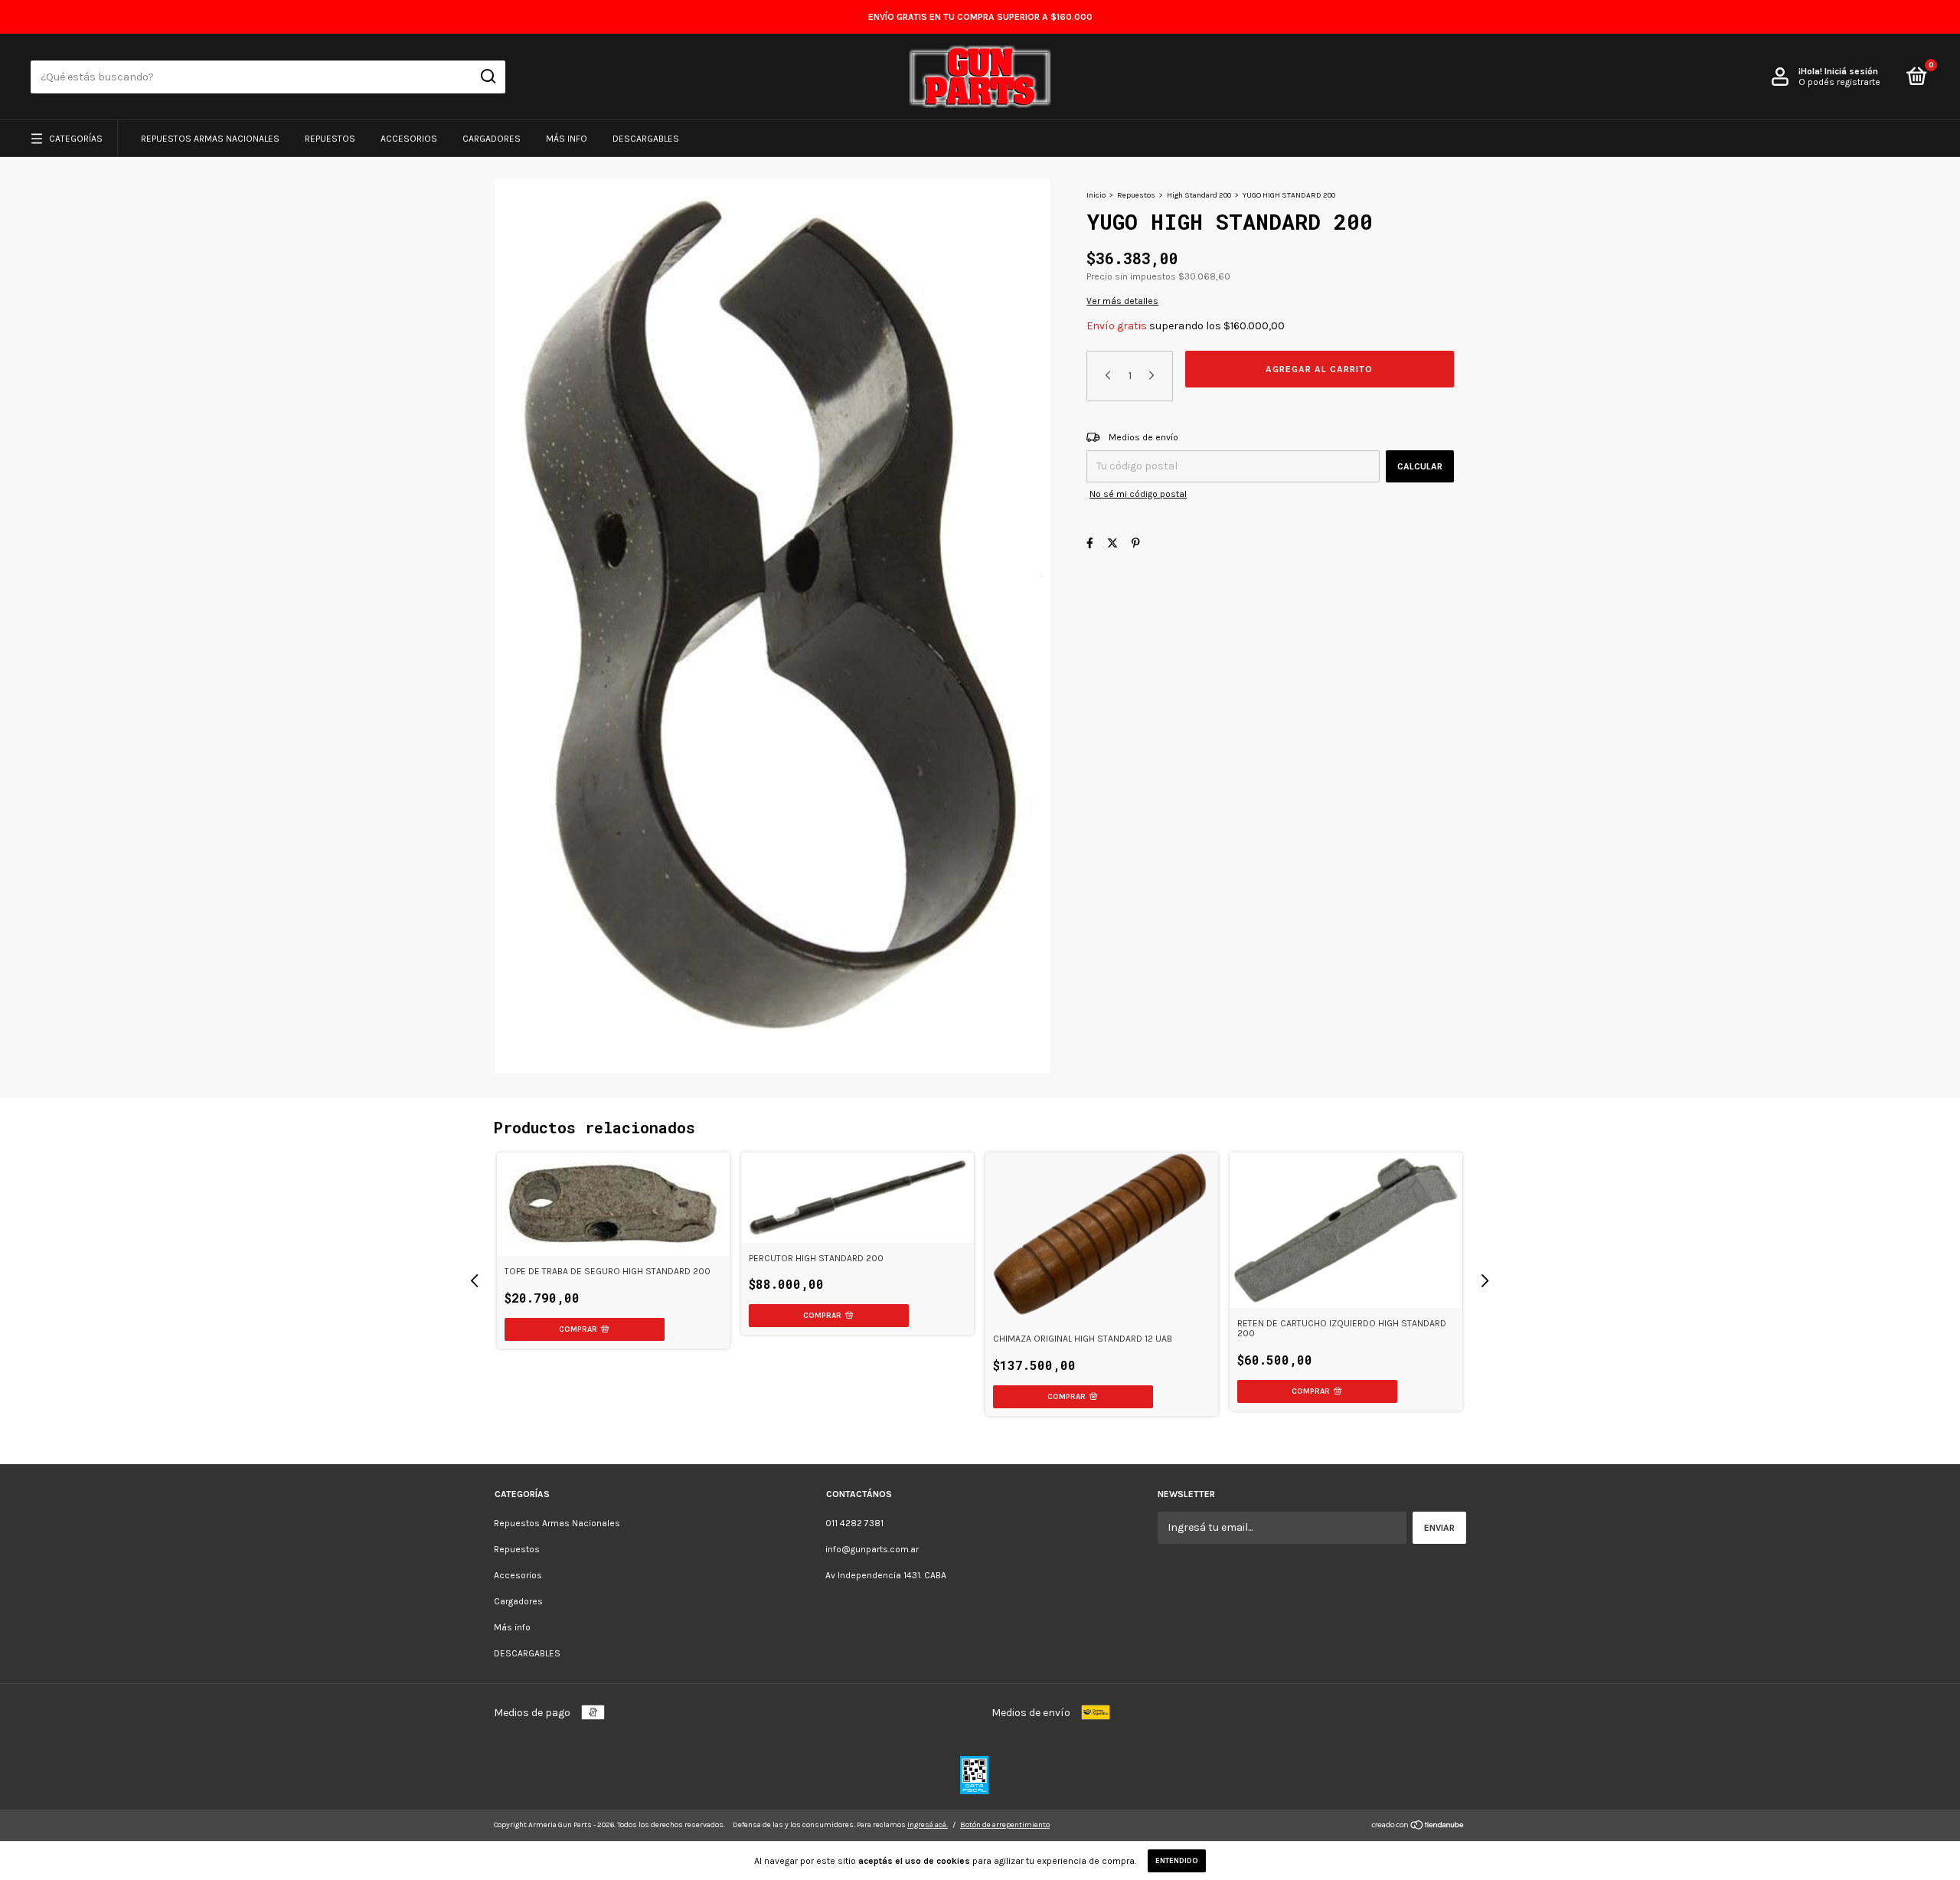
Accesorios (409, 139)
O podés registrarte (1839, 82)
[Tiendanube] (1418, 1827)
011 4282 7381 (854, 1523)
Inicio (1096, 195)
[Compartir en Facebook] (1090, 543)
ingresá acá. (928, 1825)
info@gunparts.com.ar (872, 1549)
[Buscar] (487, 77)
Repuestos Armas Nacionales (210, 139)
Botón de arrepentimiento (1005, 1825)
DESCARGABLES (646, 139)
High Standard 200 (1199, 195)
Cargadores (492, 139)
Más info (567, 139)
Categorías (76, 139)
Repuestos (330, 139)
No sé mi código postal (1138, 494)
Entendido (1177, 1861)
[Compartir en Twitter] (1112, 543)
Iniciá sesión (1851, 71)
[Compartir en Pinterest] (1136, 543)
